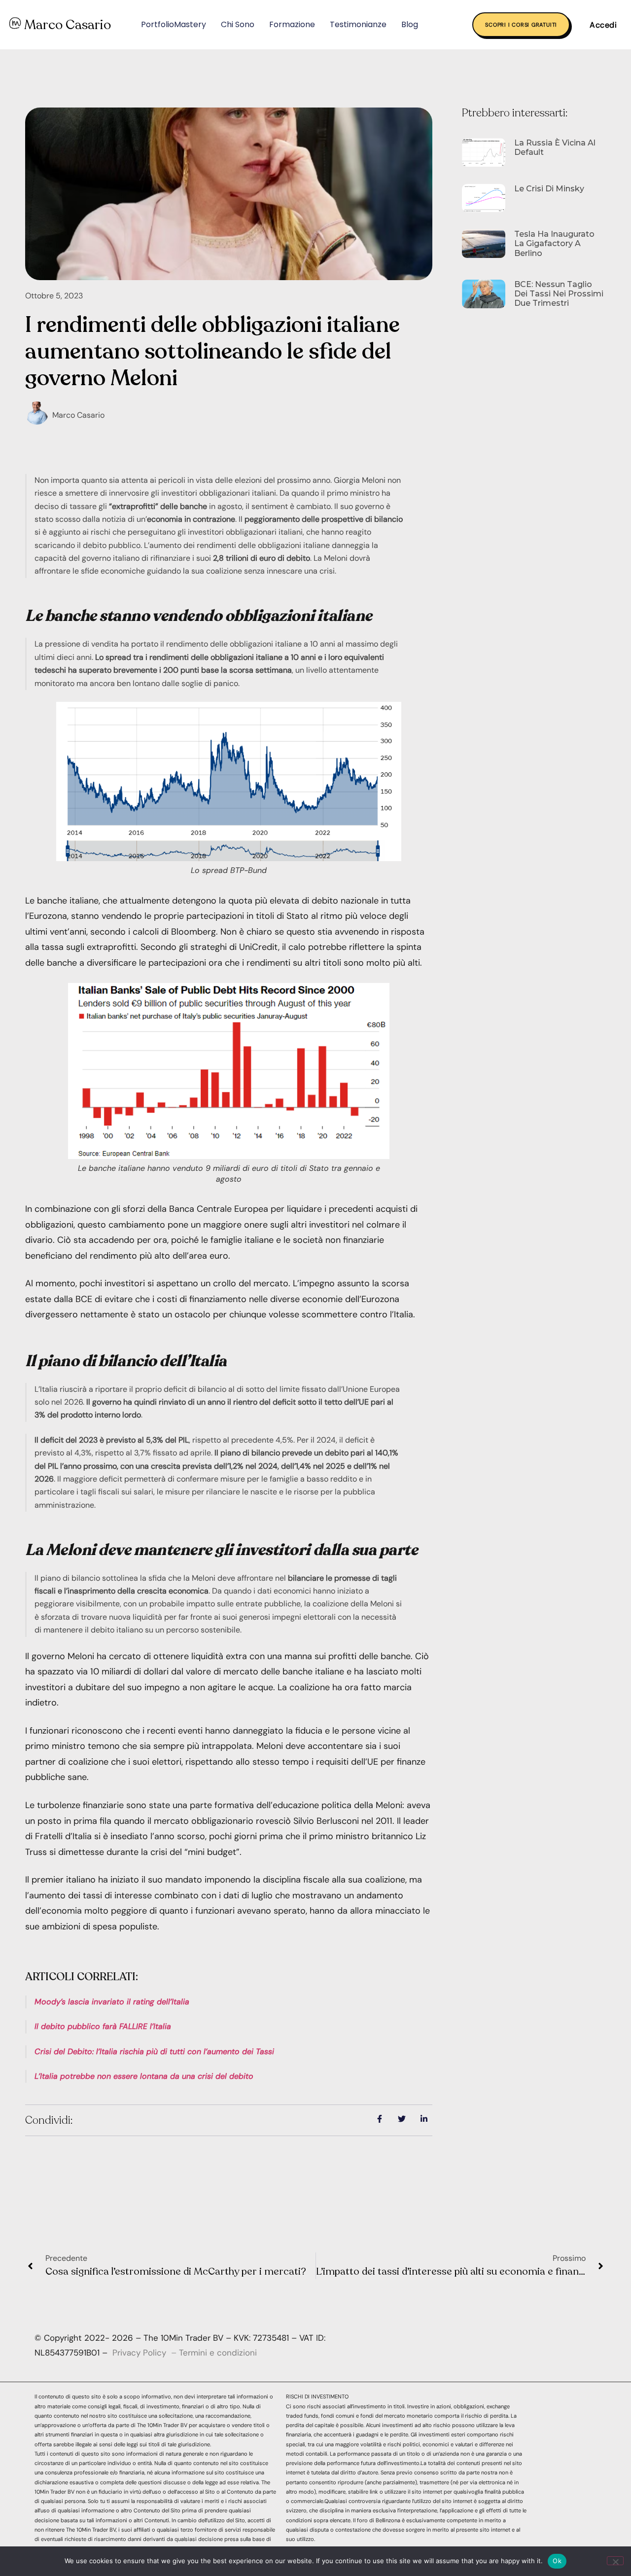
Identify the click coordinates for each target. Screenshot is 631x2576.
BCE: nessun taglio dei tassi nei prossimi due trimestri (559, 294)
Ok (557, 2561)
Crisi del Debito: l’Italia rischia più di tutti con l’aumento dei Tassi (154, 2051)
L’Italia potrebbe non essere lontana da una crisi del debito (144, 2076)
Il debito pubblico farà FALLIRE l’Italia (103, 2026)
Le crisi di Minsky (549, 189)
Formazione (292, 24)
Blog (410, 24)
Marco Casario (68, 25)
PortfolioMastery (174, 24)
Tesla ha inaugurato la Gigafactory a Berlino (554, 243)
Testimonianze (358, 24)
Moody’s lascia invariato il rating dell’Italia (112, 2002)
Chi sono (238, 24)
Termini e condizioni (218, 2353)
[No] (615, 2561)
